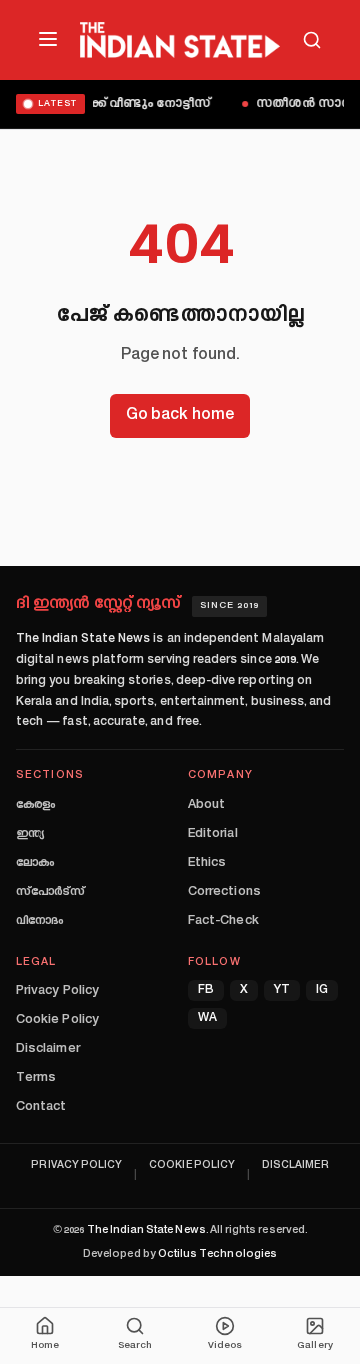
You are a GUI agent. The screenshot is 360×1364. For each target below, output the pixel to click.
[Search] (312, 40)
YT (282, 990)
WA (207, 1018)
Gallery (314, 1346)
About (206, 805)
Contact (41, 1107)
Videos (225, 1346)
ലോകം (35, 863)
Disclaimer (48, 1049)
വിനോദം (39, 921)
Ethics (207, 863)
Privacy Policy (57, 991)
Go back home (180, 415)
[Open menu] (48, 39)
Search (135, 1346)
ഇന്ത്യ (30, 834)
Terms (36, 1078)
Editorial (213, 834)
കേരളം (35, 805)
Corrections (224, 892)
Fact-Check (223, 921)
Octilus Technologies (217, 1254)
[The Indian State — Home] (180, 40)
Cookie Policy (57, 1020)
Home (45, 1346)
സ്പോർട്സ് (50, 892)
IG (322, 990)
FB (206, 990)
